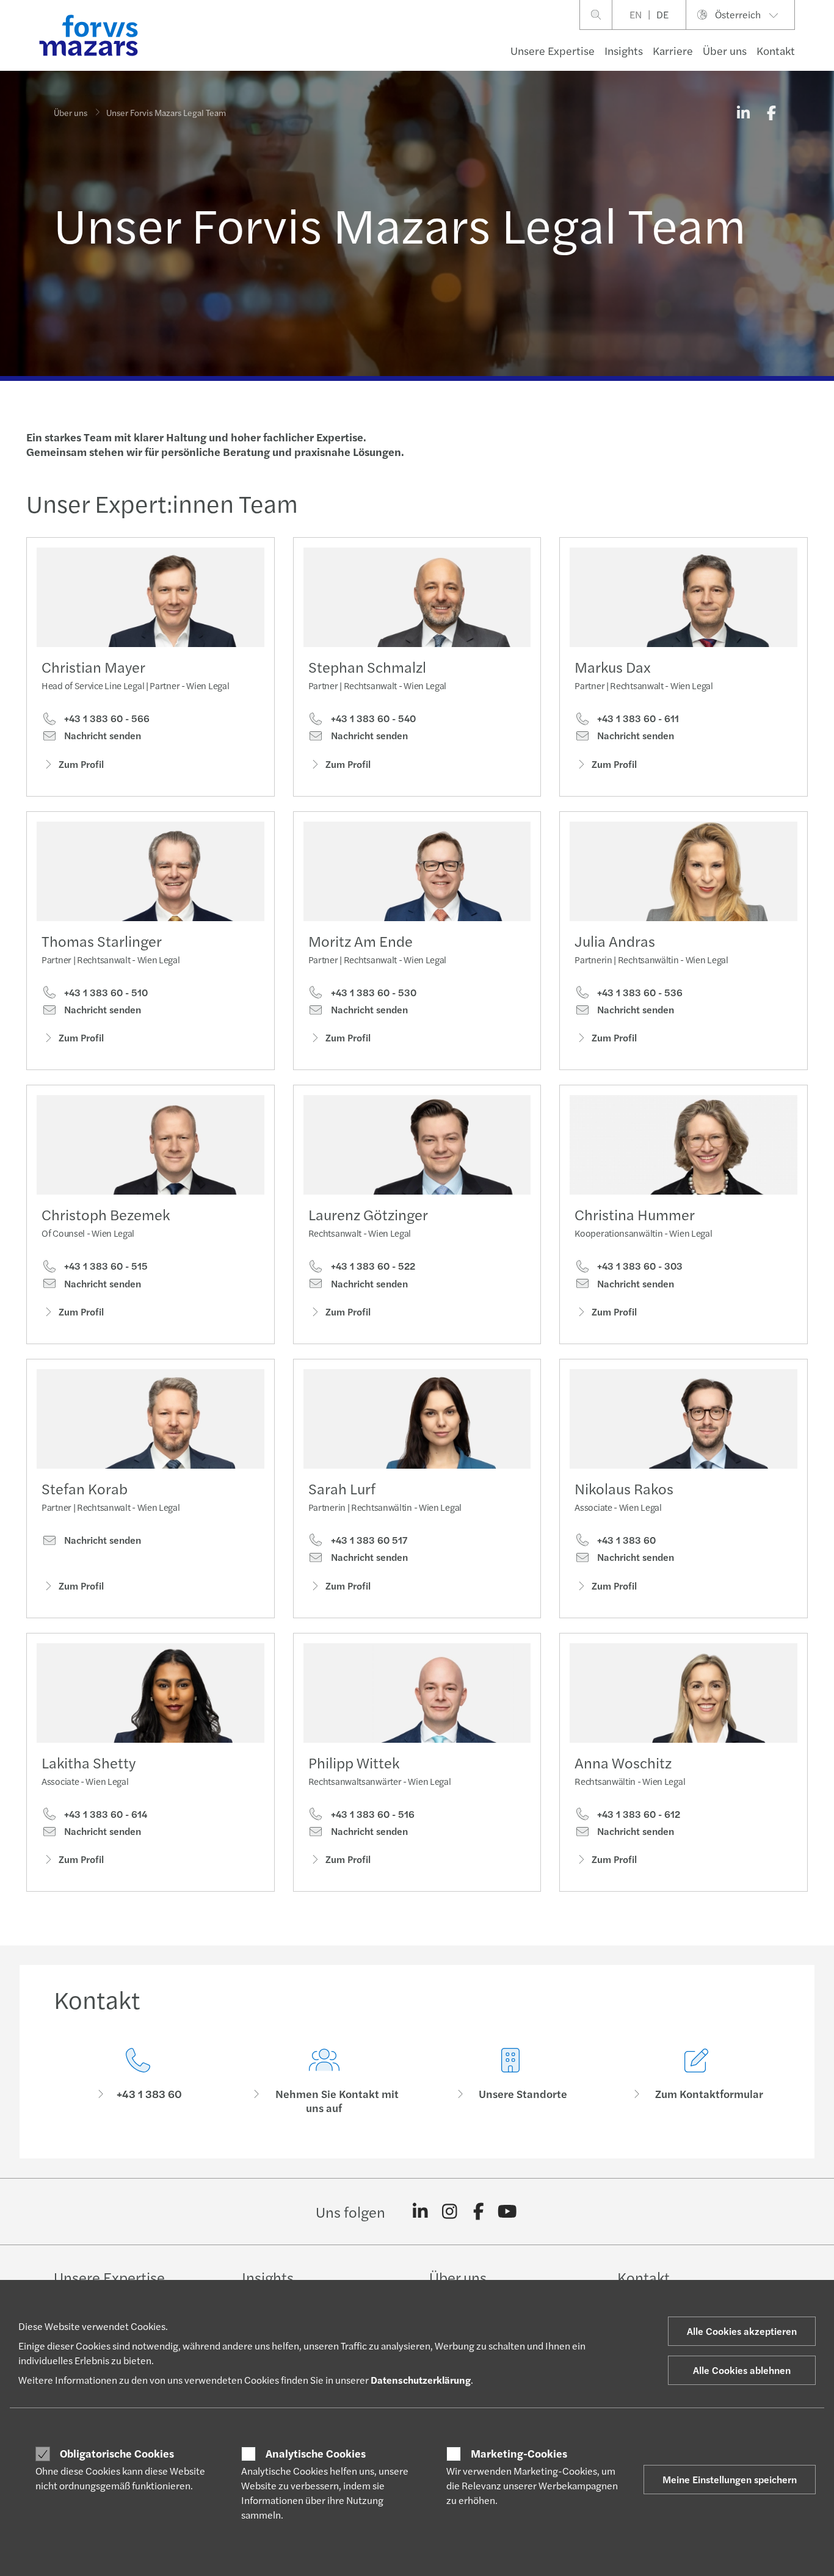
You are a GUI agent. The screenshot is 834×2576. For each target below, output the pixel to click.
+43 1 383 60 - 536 (639, 993)
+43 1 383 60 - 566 (106, 718)
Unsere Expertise (553, 50)
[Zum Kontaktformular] (696, 2081)
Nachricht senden (101, 736)
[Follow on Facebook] (478, 2212)
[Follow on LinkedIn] (420, 2212)
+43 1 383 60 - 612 (637, 1814)
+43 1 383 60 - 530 (372, 993)
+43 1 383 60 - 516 (372, 1814)
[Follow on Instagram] (450, 2212)
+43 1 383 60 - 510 (105, 993)
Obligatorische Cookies (117, 2453)
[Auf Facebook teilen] (771, 112)
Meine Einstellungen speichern (730, 2479)
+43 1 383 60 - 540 (372, 718)
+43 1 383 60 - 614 (104, 1814)
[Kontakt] (138, 2081)
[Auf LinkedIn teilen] (743, 112)
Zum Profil (81, 764)
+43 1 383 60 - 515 (105, 1266)
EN (636, 14)
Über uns (725, 50)
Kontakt (776, 50)
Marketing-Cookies (519, 2453)
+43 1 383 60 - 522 (372, 1266)
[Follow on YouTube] (508, 2212)
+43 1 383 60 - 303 (639, 1266)
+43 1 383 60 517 (368, 1540)
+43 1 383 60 (625, 1540)
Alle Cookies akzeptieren (742, 2331)
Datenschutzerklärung (421, 2380)
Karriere (673, 50)
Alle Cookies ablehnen (742, 2370)
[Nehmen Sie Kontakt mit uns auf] (324, 2081)
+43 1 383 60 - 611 (637, 718)
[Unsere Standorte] (510, 2081)
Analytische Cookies (316, 2453)
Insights (624, 50)
